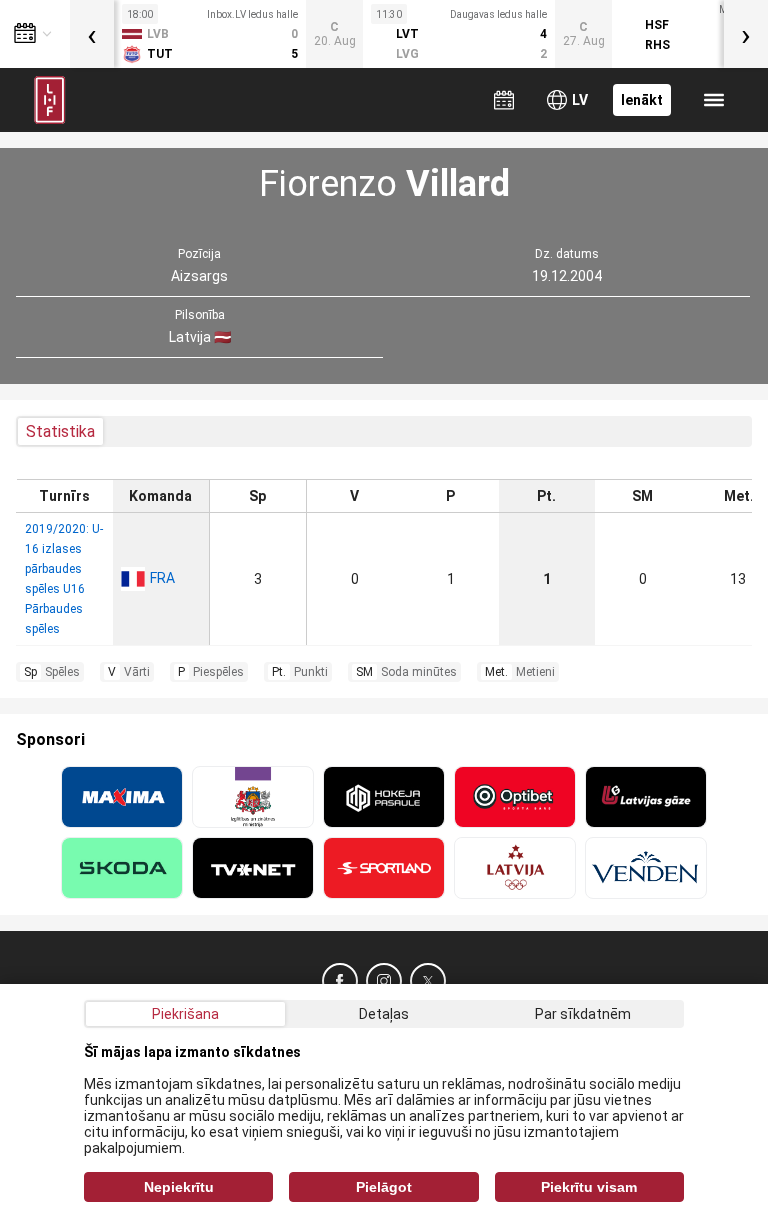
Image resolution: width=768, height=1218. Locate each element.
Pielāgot (384, 1187)
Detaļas (384, 1014)
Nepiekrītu (179, 1187)
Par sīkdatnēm (583, 1014)
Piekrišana (185, 1014)
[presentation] (92, 34)
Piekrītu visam (589, 1187)
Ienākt (642, 100)
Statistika (60, 431)
